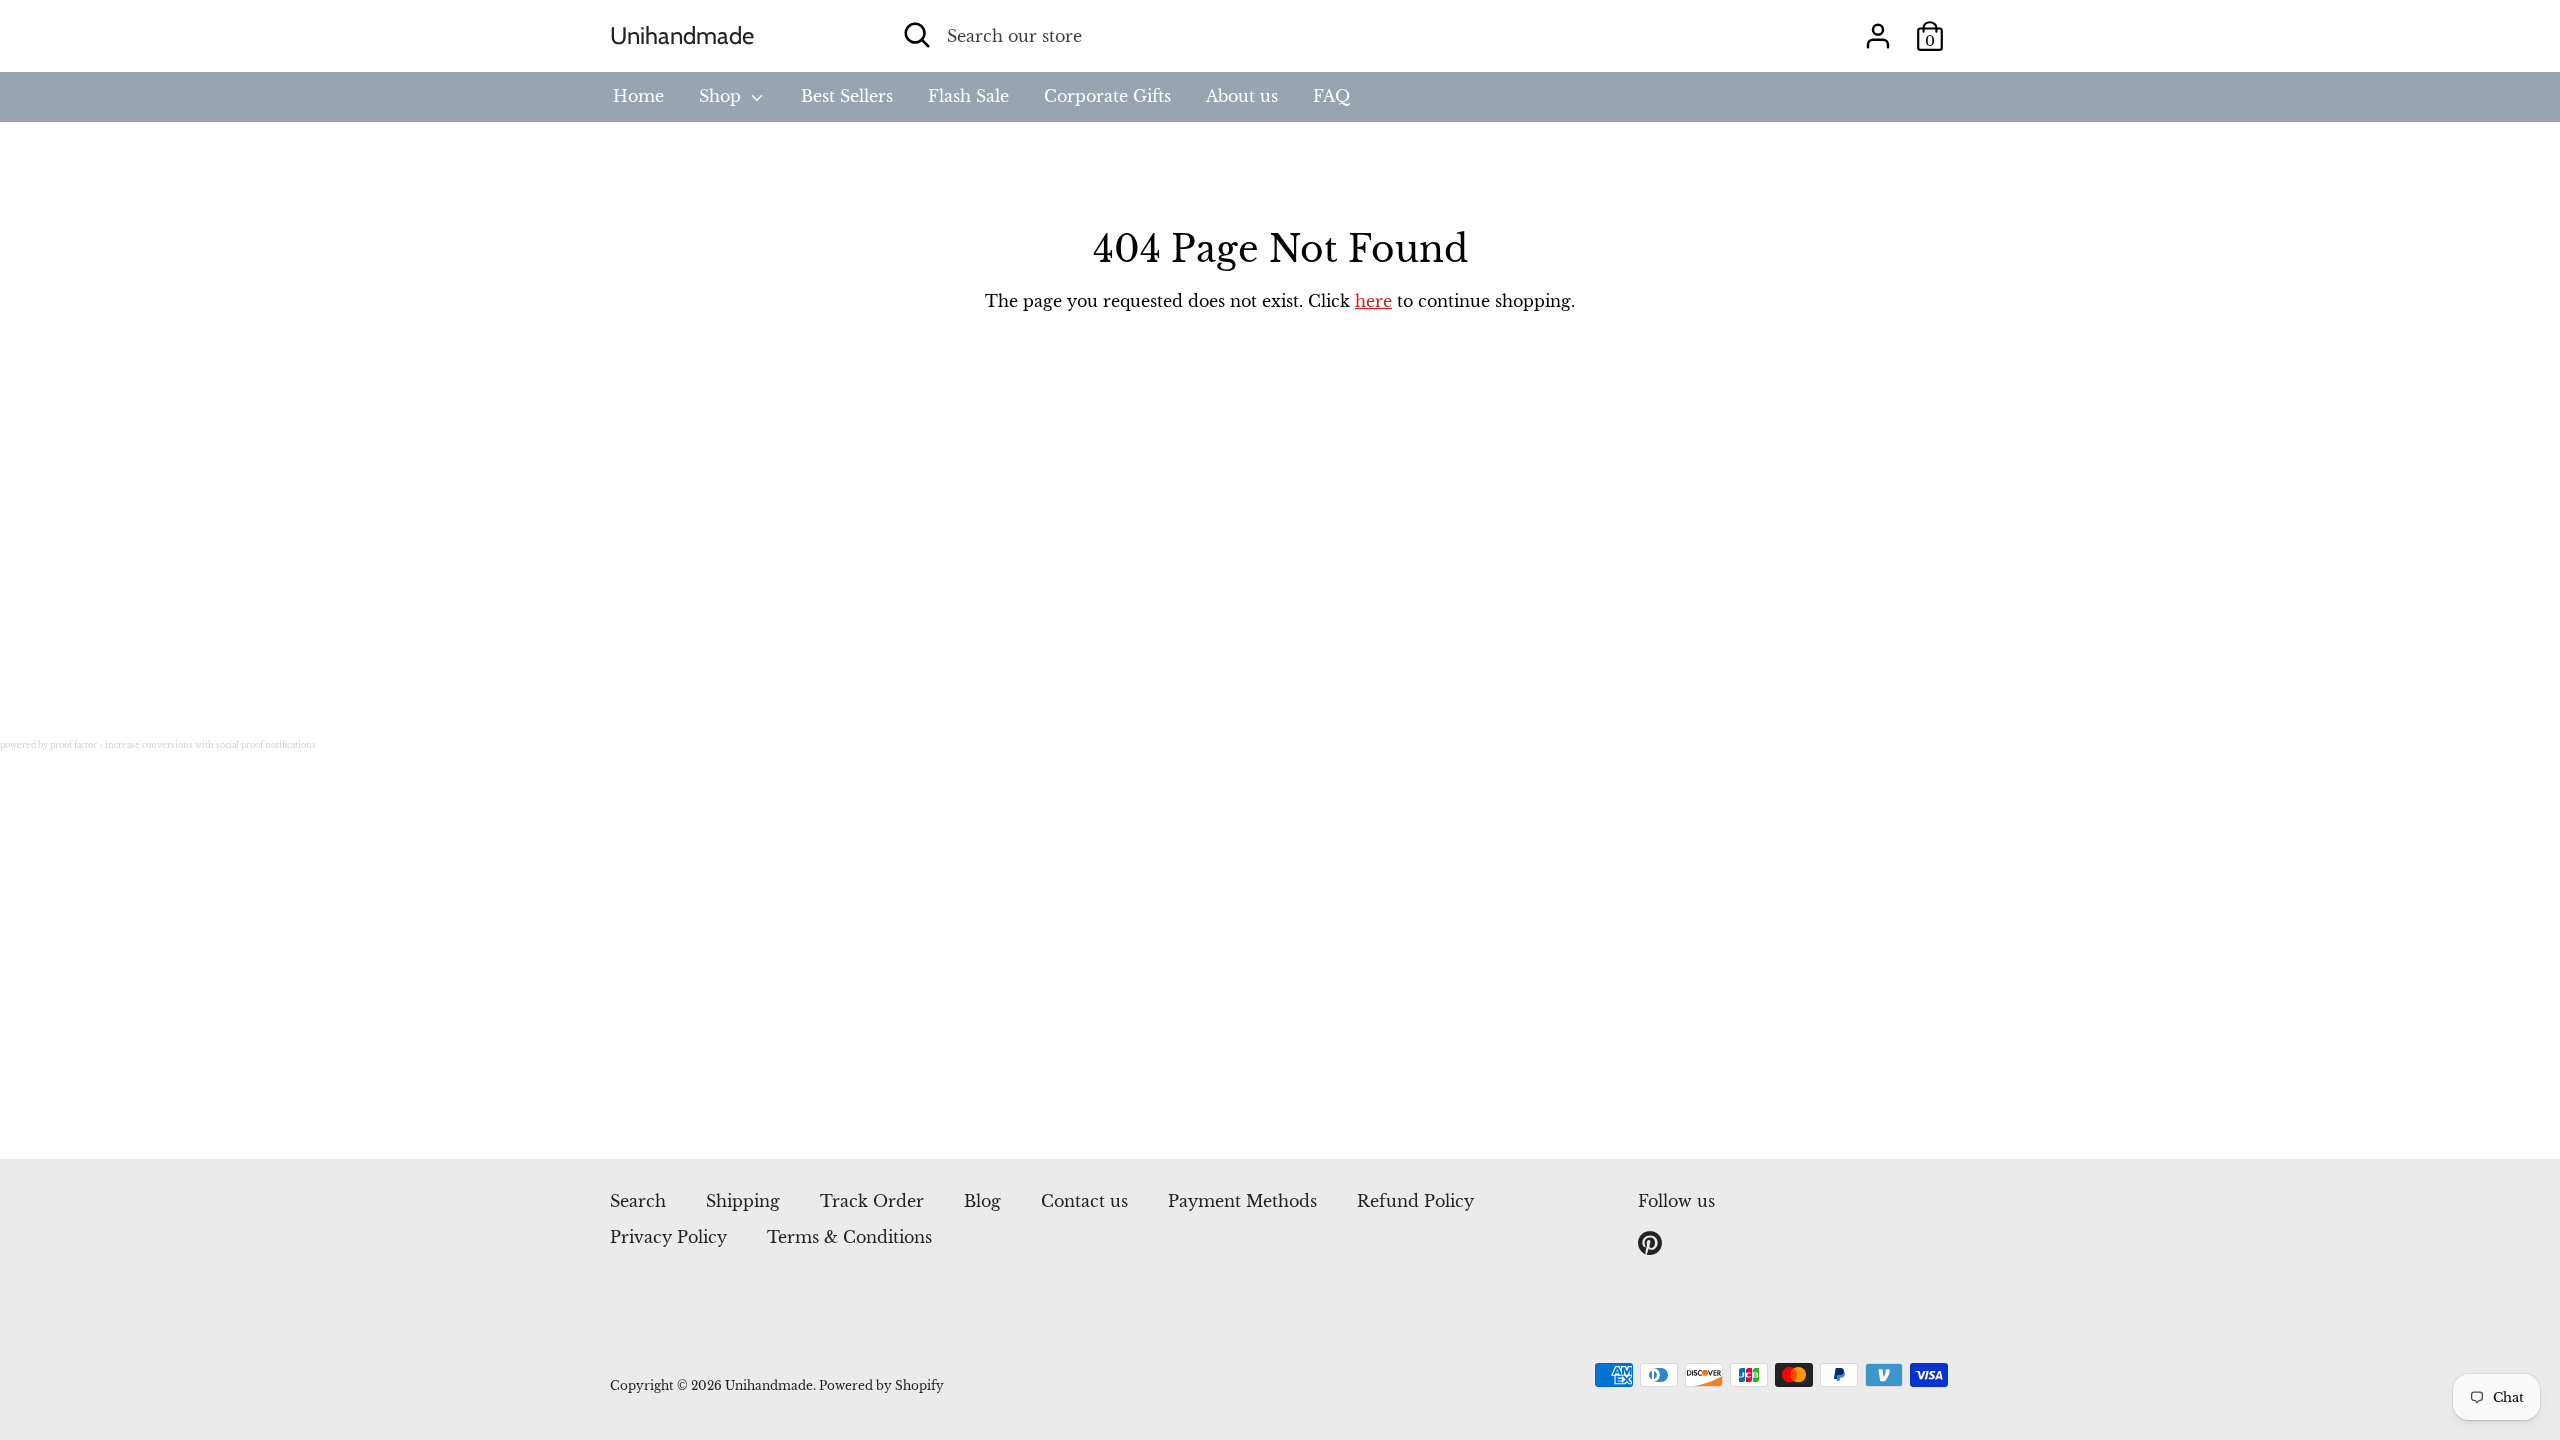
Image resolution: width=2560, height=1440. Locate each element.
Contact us (1084, 1201)
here (1373, 301)
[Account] (1878, 28)
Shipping (743, 1201)
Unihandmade (682, 35)
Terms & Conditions (849, 1237)
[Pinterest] (1652, 1244)
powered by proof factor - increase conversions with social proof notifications (158, 745)
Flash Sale (968, 96)
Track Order (872, 1201)
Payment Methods (1242, 1201)
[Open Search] (917, 35)
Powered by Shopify (881, 1385)
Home (638, 96)
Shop (722, 96)
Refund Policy (1415, 1201)
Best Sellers (847, 96)
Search (638, 1201)
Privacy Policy (668, 1237)
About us (1242, 96)
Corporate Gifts (1107, 96)
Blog (982, 1201)
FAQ (1331, 96)
